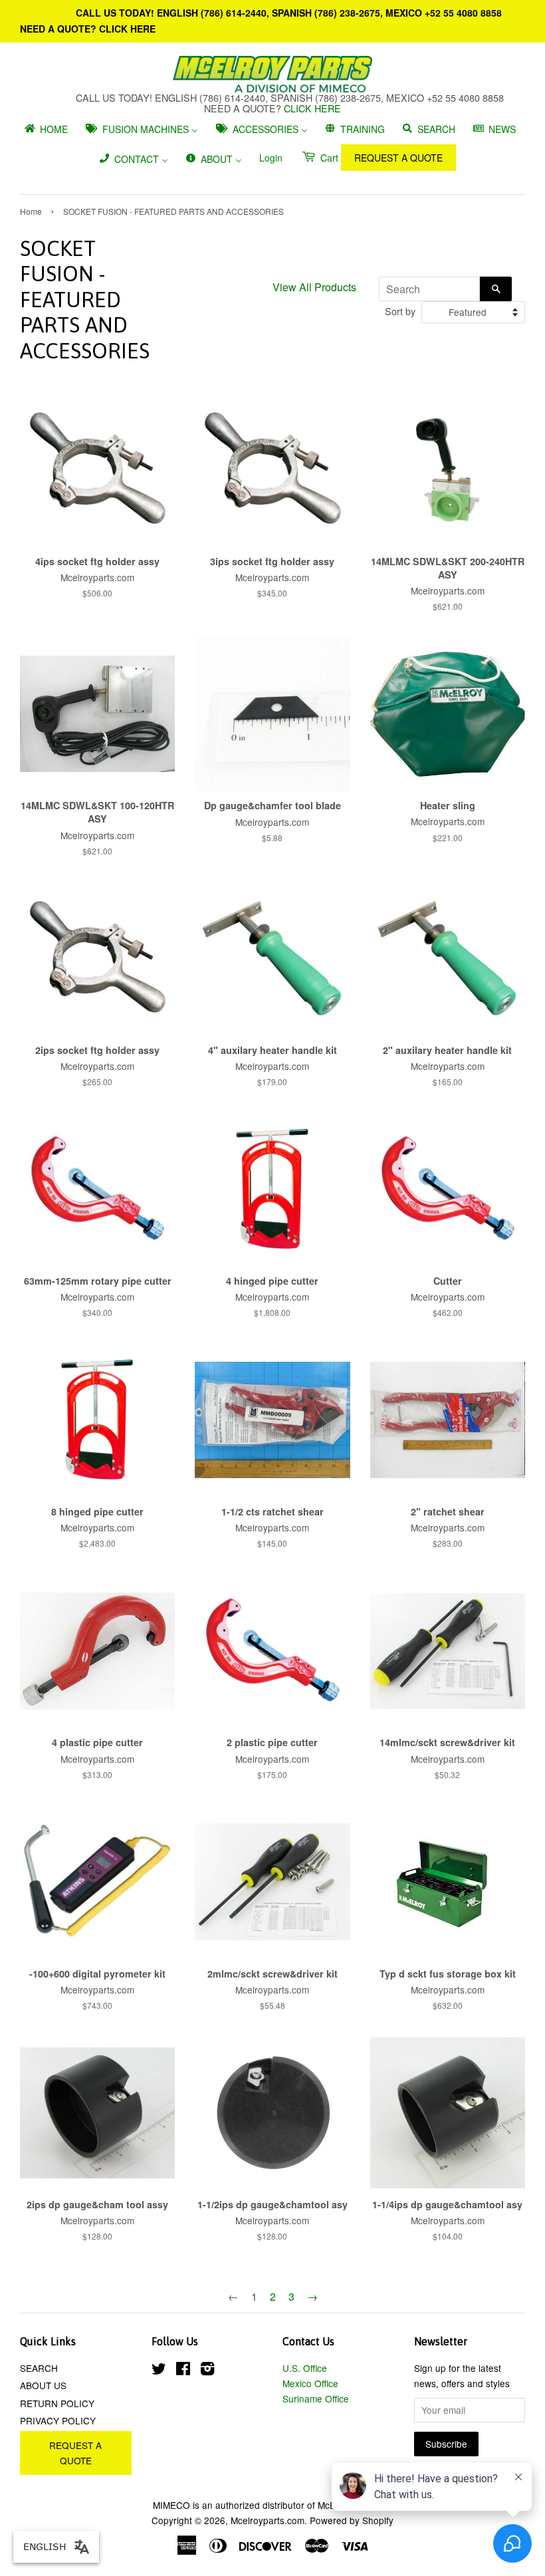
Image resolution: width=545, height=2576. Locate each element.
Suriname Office (316, 2398)
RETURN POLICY (57, 2403)
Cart (328, 158)
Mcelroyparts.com (268, 2520)
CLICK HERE (127, 29)
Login (271, 158)
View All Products (314, 287)
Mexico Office (310, 2383)
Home (31, 211)
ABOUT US (43, 2385)
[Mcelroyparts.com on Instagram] (207, 2371)
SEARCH (39, 2368)
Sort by (400, 311)
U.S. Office (305, 2368)
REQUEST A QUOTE (398, 158)
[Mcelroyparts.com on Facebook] (183, 2371)
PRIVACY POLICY (58, 2420)
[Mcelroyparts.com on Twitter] (159, 2371)
